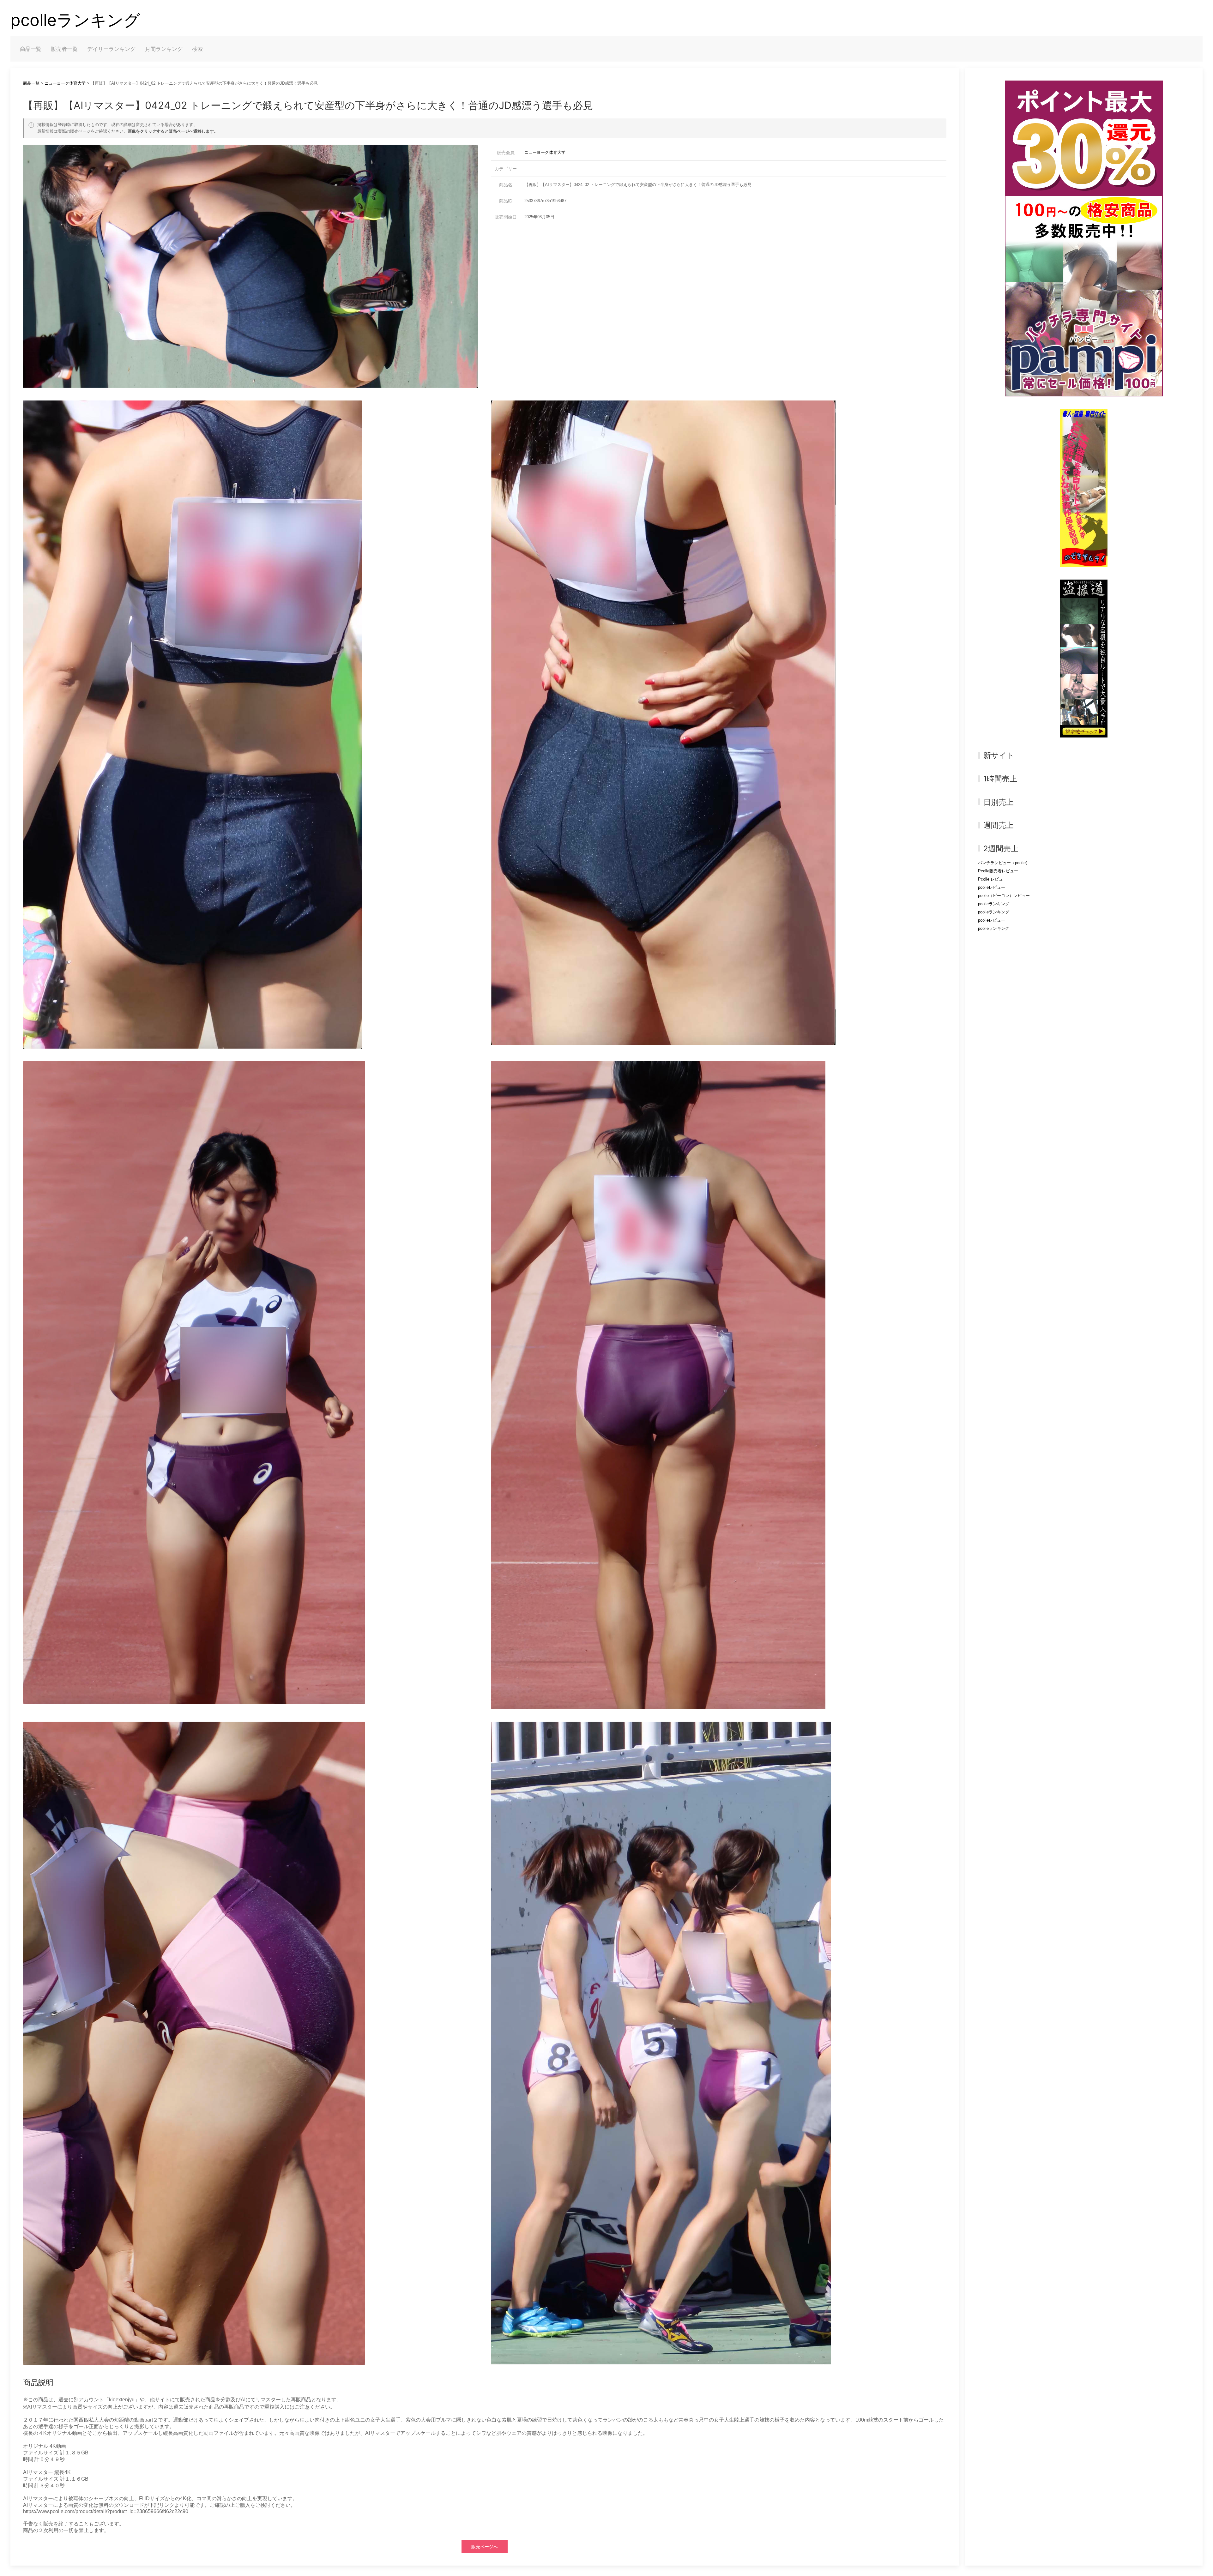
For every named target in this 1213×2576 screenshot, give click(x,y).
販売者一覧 (64, 49)
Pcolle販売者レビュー (998, 871)
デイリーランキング (111, 49)
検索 (197, 49)
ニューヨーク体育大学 (65, 83)
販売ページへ (485, 2547)
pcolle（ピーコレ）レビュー (1004, 896)
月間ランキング (164, 49)
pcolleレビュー (992, 887)
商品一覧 (31, 49)
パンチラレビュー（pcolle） (1004, 863)
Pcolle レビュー (993, 879)
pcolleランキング (75, 20)
